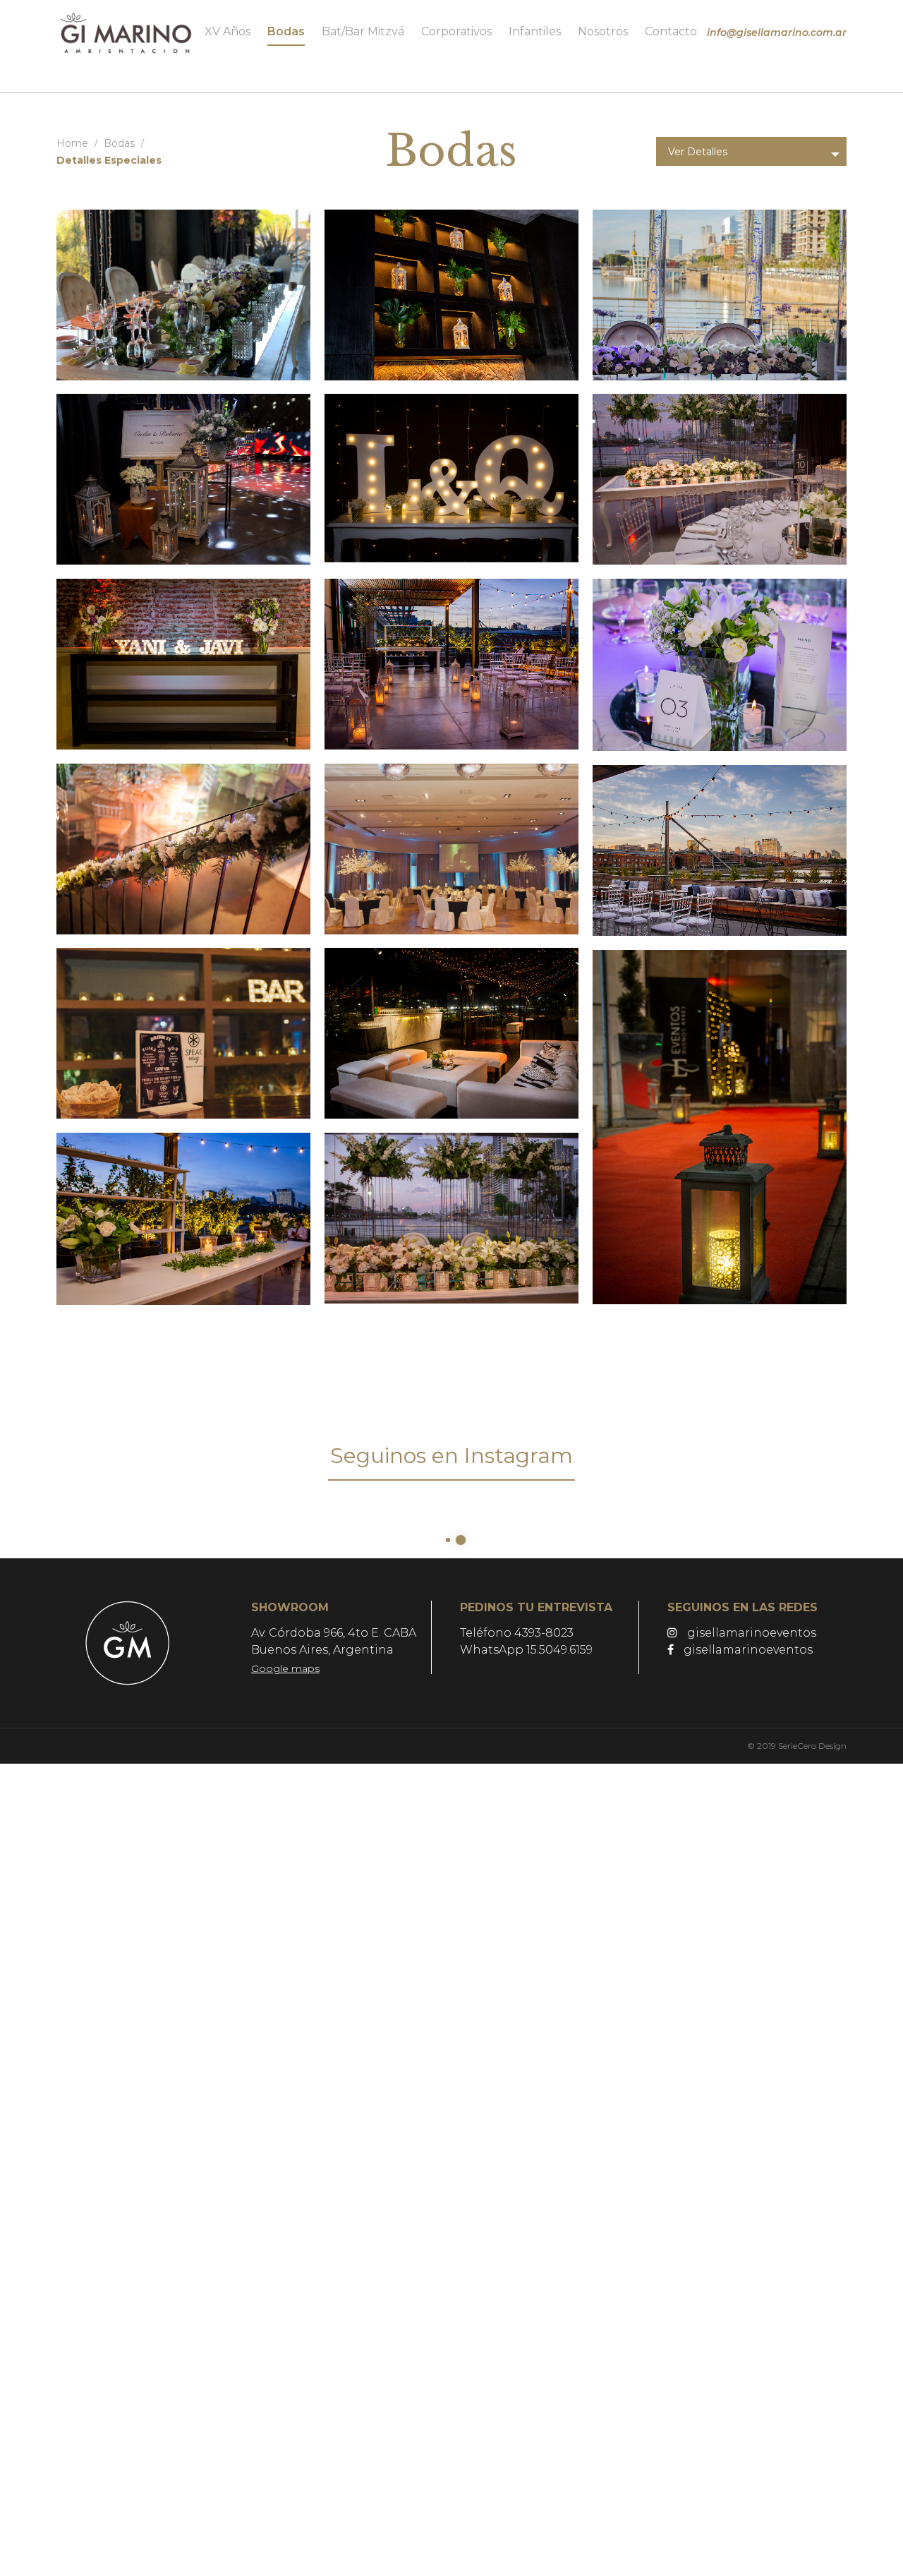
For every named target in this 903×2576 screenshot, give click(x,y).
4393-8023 (544, 1633)
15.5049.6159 (559, 1650)
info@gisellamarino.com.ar (777, 32)
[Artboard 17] (183, 1033)
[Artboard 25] (451, 479)
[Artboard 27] (183, 479)
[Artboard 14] (183, 1219)
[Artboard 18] (720, 850)
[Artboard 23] (183, 664)
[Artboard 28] (720, 295)
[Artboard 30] (451, 295)
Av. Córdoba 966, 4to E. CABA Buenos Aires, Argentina (334, 1650)
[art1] (451, 1218)
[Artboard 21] (720, 665)
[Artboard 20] (183, 849)
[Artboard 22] (451, 664)
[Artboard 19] (451, 849)
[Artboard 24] (720, 479)
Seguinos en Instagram (451, 1456)
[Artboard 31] (183, 295)
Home (72, 143)
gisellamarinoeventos (750, 1633)
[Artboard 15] (720, 1127)
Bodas (119, 143)
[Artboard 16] (451, 1033)
